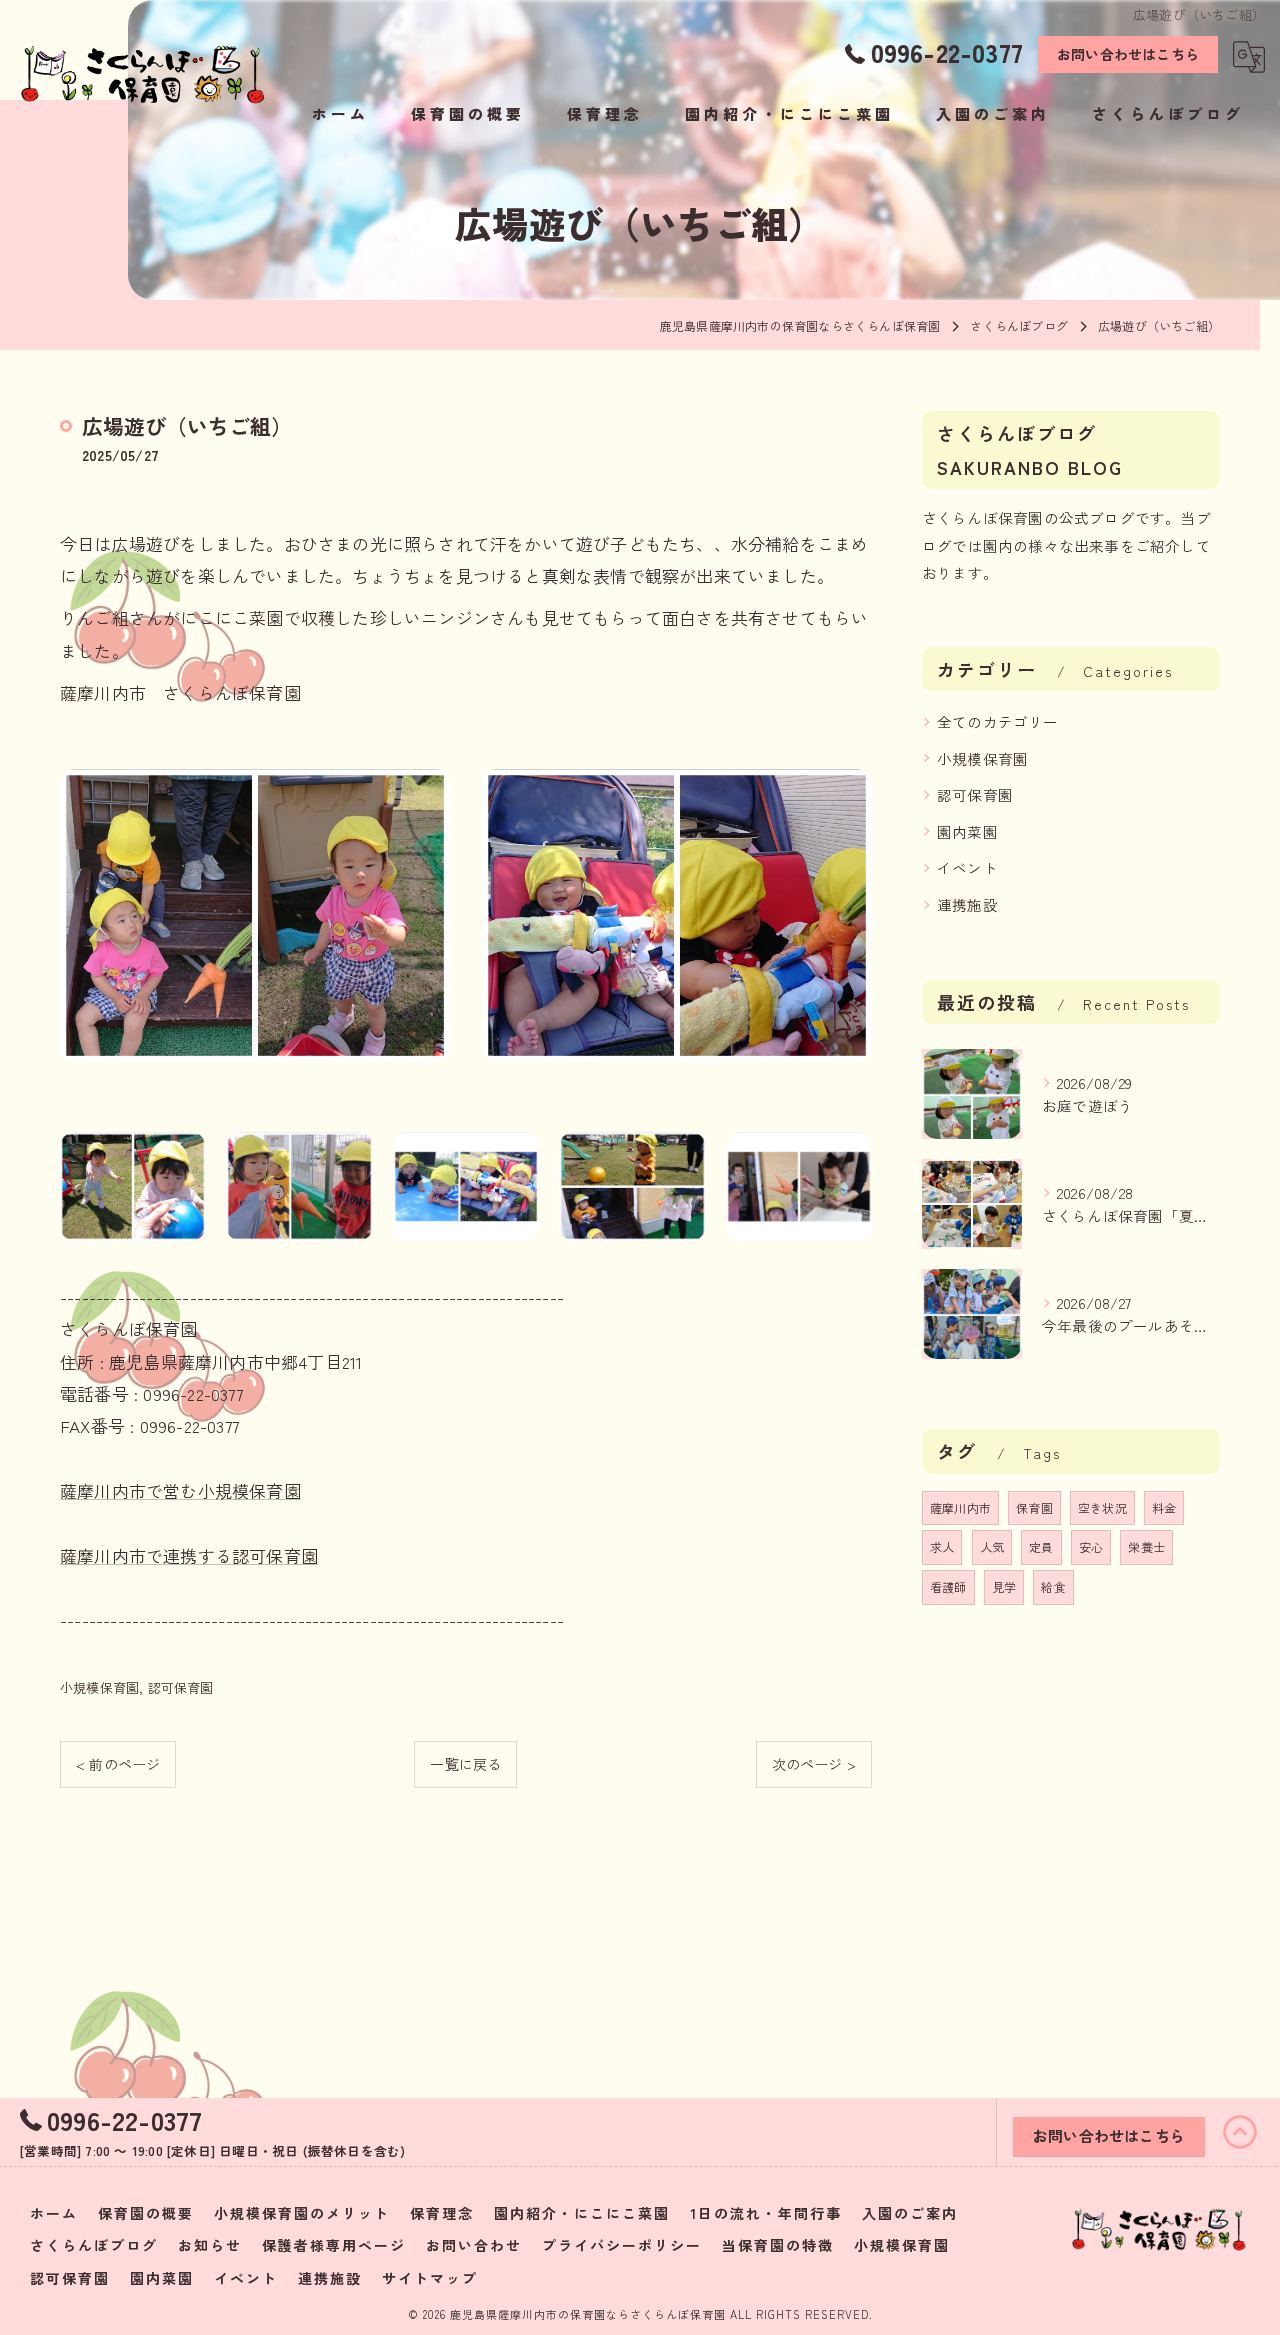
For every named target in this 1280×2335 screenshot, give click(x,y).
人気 (992, 1546)
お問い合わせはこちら (1128, 54)
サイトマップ (430, 2278)
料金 (1164, 1507)
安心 (1091, 1546)
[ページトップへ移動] (1240, 2132)
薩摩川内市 (960, 1507)
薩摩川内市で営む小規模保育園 (180, 1490)
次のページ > (814, 1764)
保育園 (1034, 1507)
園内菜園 (967, 831)
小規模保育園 (99, 1687)
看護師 (948, 1586)
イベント (967, 867)
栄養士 (1146, 1546)
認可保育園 (181, 1687)
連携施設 (967, 904)
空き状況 (1102, 1507)
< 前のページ (118, 1764)
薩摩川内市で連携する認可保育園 (189, 1555)
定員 (1041, 1546)
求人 (942, 1546)
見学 (1004, 1586)
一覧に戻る (465, 1764)
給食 (1053, 1586)
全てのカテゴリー (998, 721)
